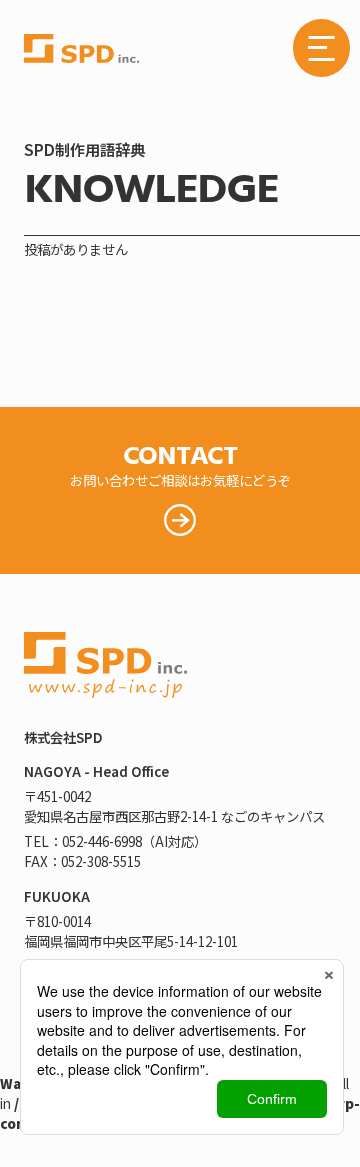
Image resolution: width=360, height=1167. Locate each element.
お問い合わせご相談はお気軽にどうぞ (180, 463)
